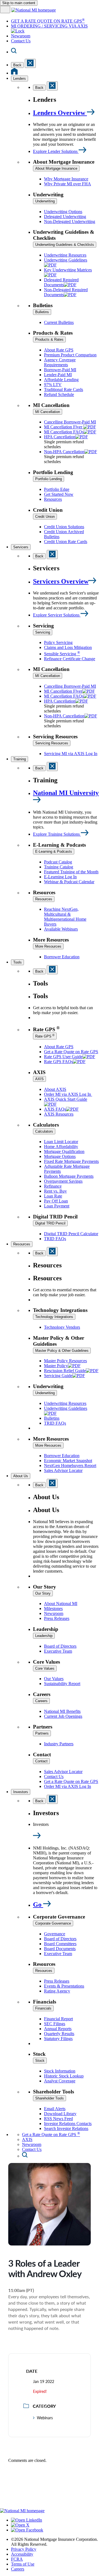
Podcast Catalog (58, 862)
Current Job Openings (63, 1716)
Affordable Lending (61, 380)
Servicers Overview (61, 581)
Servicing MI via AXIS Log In (71, 754)
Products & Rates (49, 339)
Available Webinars (61, 929)
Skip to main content (19, 3)
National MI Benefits (62, 1711)
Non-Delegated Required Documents (66, 292)
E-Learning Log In (60, 877)
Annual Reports (58, 2029)
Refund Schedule (59, 394)
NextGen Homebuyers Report (70, 1465)
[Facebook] (27, 2530)
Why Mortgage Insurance (66, 179)
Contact (41, 1761)
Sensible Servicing (62, 654)
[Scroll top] (50, 2488)
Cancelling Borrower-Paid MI (70, 422)
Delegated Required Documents (61, 282)
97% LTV (53, 385)
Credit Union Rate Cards (66, 542)
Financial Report (58, 2019)
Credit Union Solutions (64, 527)
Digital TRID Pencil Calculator (71, 1234)
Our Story (43, 1593)
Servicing (43, 632)
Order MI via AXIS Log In (68, 1094)
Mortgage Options (60, 1156)
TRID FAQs (55, 1239)
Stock (40, 2061)
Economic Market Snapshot (68, 1461)
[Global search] (25, 2156)
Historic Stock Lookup (64, 2076)
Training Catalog (59, 867)
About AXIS (55, 1089)
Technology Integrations (54, 1317)
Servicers (21, 547)
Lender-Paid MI (58, 375)
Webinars (45, 2418)
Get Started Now (59, 494)
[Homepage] (14, 73)
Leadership (44, 1636)
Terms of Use (23, 2564)
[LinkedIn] (27, 2520)
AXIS (39, 1079)
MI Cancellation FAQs (64, 432)
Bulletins (42, 312)
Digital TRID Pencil (50, 1223)
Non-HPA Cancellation (64, 452)
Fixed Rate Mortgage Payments (71, 1161)
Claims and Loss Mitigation (68, 647)
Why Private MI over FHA (68, 184)
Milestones (53, 1608)
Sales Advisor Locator (63, 1470)
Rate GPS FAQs (58, 1062)
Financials (43, 2008)
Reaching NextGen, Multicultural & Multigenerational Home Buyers (65, 917)
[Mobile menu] (5, 9)
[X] (20, 2525)
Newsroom (21, 36)
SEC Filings (55, 2024)
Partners (42, 1733)
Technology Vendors (62, 1327)
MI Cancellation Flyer (64, 427)
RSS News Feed (58, 2119)
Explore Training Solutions (57, 834)
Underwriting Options (63, 212)
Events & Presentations (64, 1986)
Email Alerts (55, 2109)
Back (17, 65)
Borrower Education (62, 957)
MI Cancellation (48, 412)
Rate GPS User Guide (63, 1057)
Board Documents (60, 1949)
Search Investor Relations (66, 2128)
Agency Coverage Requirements (60, 362)
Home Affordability (61, 1147)
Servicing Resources (52, 743)
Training (20, 759)
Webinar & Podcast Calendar (69, 882)
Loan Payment (57, 1206)
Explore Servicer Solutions (57, 615)
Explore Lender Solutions (56, 151)
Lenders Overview (60, 113)
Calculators (44, 1131)
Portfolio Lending (49, 479)
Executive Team (58, 1651)
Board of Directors (60, 1646)
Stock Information (60, 2071)
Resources (53, 499)
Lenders (20, 79)
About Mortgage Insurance (56, 168)
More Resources (48, 946)
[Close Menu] (52, 554)
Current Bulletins (59, 322)
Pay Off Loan (56, 1201)
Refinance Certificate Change (70, 659)
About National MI (61, 1604)
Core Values (45, 1668)
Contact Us (21, 41)
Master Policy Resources (65, 1361)
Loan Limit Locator (61, 1142)
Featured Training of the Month (71, 872)
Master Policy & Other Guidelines (62, 1351)
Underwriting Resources (65, 255)
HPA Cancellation (60, 437)
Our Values (54, 1679)
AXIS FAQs (55, 1109)
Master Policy (56, 1366)
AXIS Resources (59, 1114)
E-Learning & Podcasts (54, 851)
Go (38, 1905)
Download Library (60, 2114)
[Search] (14, 52)
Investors (21, 1792)
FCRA (17, 2559)
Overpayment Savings (63, 1181)
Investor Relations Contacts (68, 2124)
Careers (41, 1701)
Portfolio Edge (57, 489)
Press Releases (57, 1618)
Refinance (53, 1186)
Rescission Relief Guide (65, 1371)
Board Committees (60, 1944)
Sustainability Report (62, 1684)
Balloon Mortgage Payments (69, 1176)
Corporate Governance (53, 1923)
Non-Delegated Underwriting (70, 221)
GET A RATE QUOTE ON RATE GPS (48, 21)
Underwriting (45, 201)
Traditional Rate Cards (64, 390)
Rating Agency (57, 1991)
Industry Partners (59, 1744)
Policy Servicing (58, 642)
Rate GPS (45, 1036)
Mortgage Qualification (64, 1151)
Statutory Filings (58, 2039)
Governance (55, 1934)
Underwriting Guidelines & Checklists (65, 245)
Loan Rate (53, 1196)
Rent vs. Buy (55, 1191)
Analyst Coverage (60, 2081)
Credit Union (45, 517)
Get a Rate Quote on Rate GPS (71, 1052)
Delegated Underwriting (65, 217)
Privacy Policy (24, 2549)
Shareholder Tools (50, 2098)
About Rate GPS (59, 350)
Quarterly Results (59, 2034)
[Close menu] (30, 63)
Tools (17, 962)
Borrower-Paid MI (60, 370)
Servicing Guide (58, 1376)
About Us (21, 1476)
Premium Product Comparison (70, 355)
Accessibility (22, 2554)
